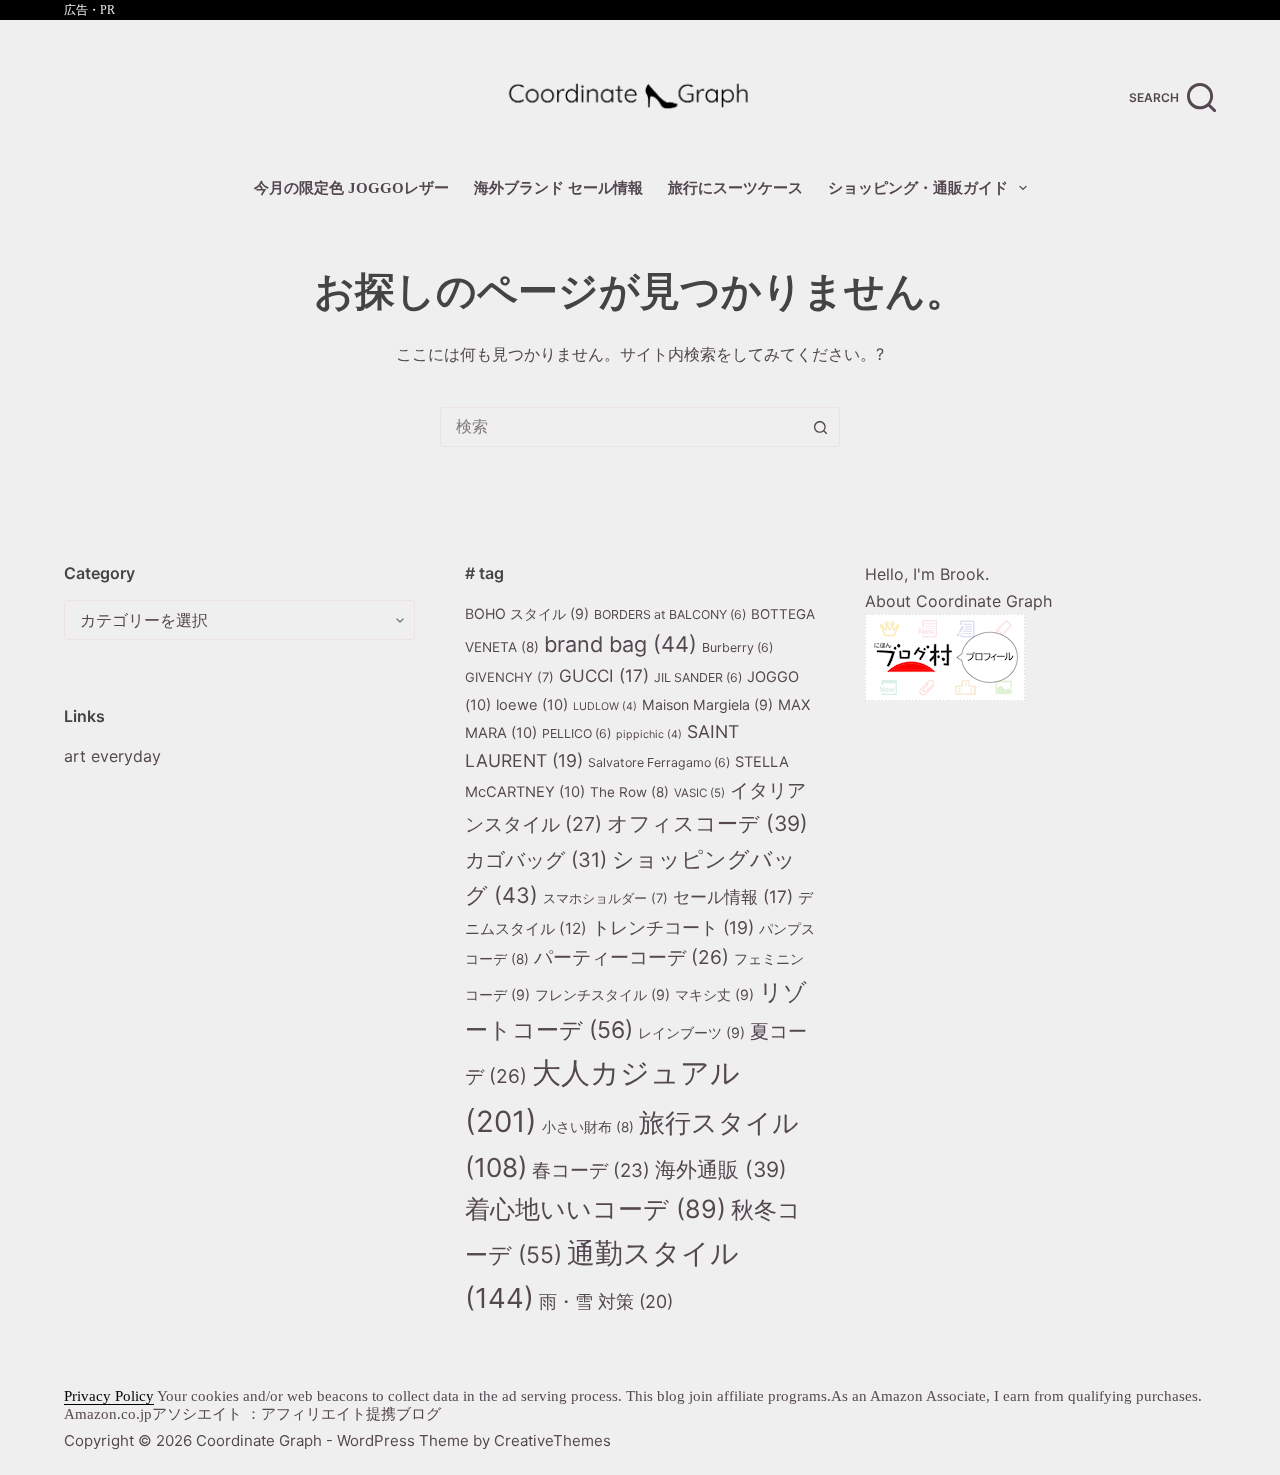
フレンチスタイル (602, 994)
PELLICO (576, 733)
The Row (629, 792)
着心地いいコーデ (595, 1209)
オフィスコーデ (707, 823)
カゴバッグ (536, 860)
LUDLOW (605, 706)
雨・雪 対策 (606, 1301)
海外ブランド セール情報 (558, 188)
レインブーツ (691, 1032)
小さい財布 (588, 1127)
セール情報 (733, 896)
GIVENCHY (509, 677)
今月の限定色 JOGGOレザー (351, 188)
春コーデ (591, 1170)
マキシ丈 (714, 994)
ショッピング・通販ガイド (918, 188)
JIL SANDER (698, 677)
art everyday (112, 756)
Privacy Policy (109, 1396)
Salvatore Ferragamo (659, 762)
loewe (532, 705)
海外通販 (721, 1169)
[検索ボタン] (820, 427)
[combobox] (621, 427)
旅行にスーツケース (735, 188)
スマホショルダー (605, 898)
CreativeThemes (552, 1440)
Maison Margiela (707, 704)
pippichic (649, 734)
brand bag (620, 644)
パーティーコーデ (631, 957)
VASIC (699, 793)
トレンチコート (673, 927)
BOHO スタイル (527, 613)
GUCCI (604, 675)
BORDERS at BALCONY (670, 614)
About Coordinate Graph (958, 601)
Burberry (737, 647)
